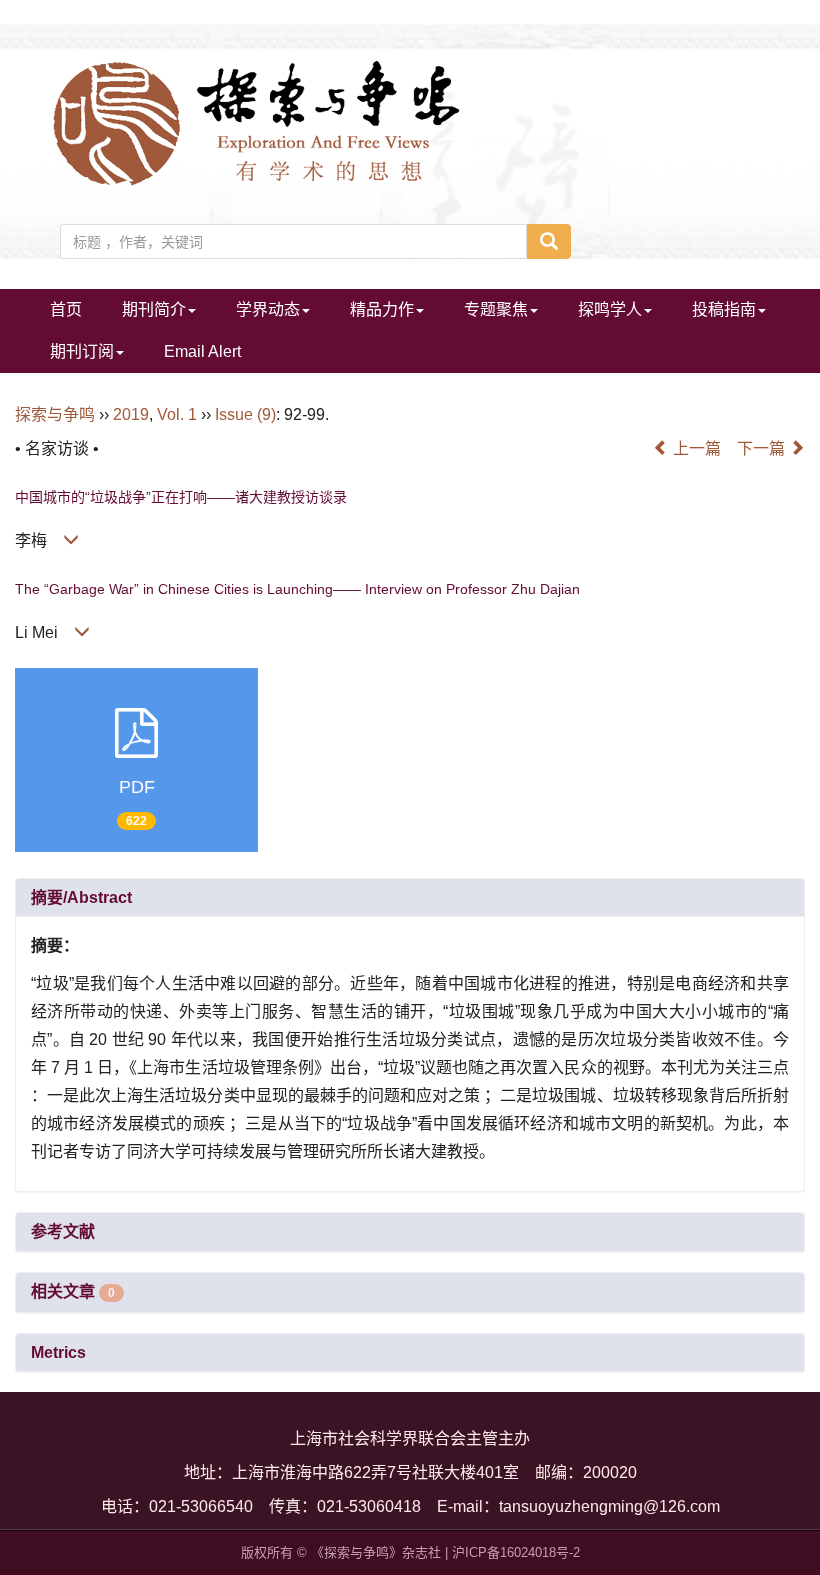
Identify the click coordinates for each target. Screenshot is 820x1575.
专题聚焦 (496, 309)
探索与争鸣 (55, 414)
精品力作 (382, 309)
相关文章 (73, 1291)
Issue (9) (245, 414)
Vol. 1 (177, 414)
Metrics (58, 1352)
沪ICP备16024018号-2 (516, 1552)
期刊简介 (154, 309)
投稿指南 (724, 309)
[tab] (410, 898)
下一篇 (763, 448)
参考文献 (63, 1231)
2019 (131, 414)
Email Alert (202, 351)
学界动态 (268, 309)
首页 (66, 309)
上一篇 (695, 448)
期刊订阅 (82, 351)
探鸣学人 (610, 309)
